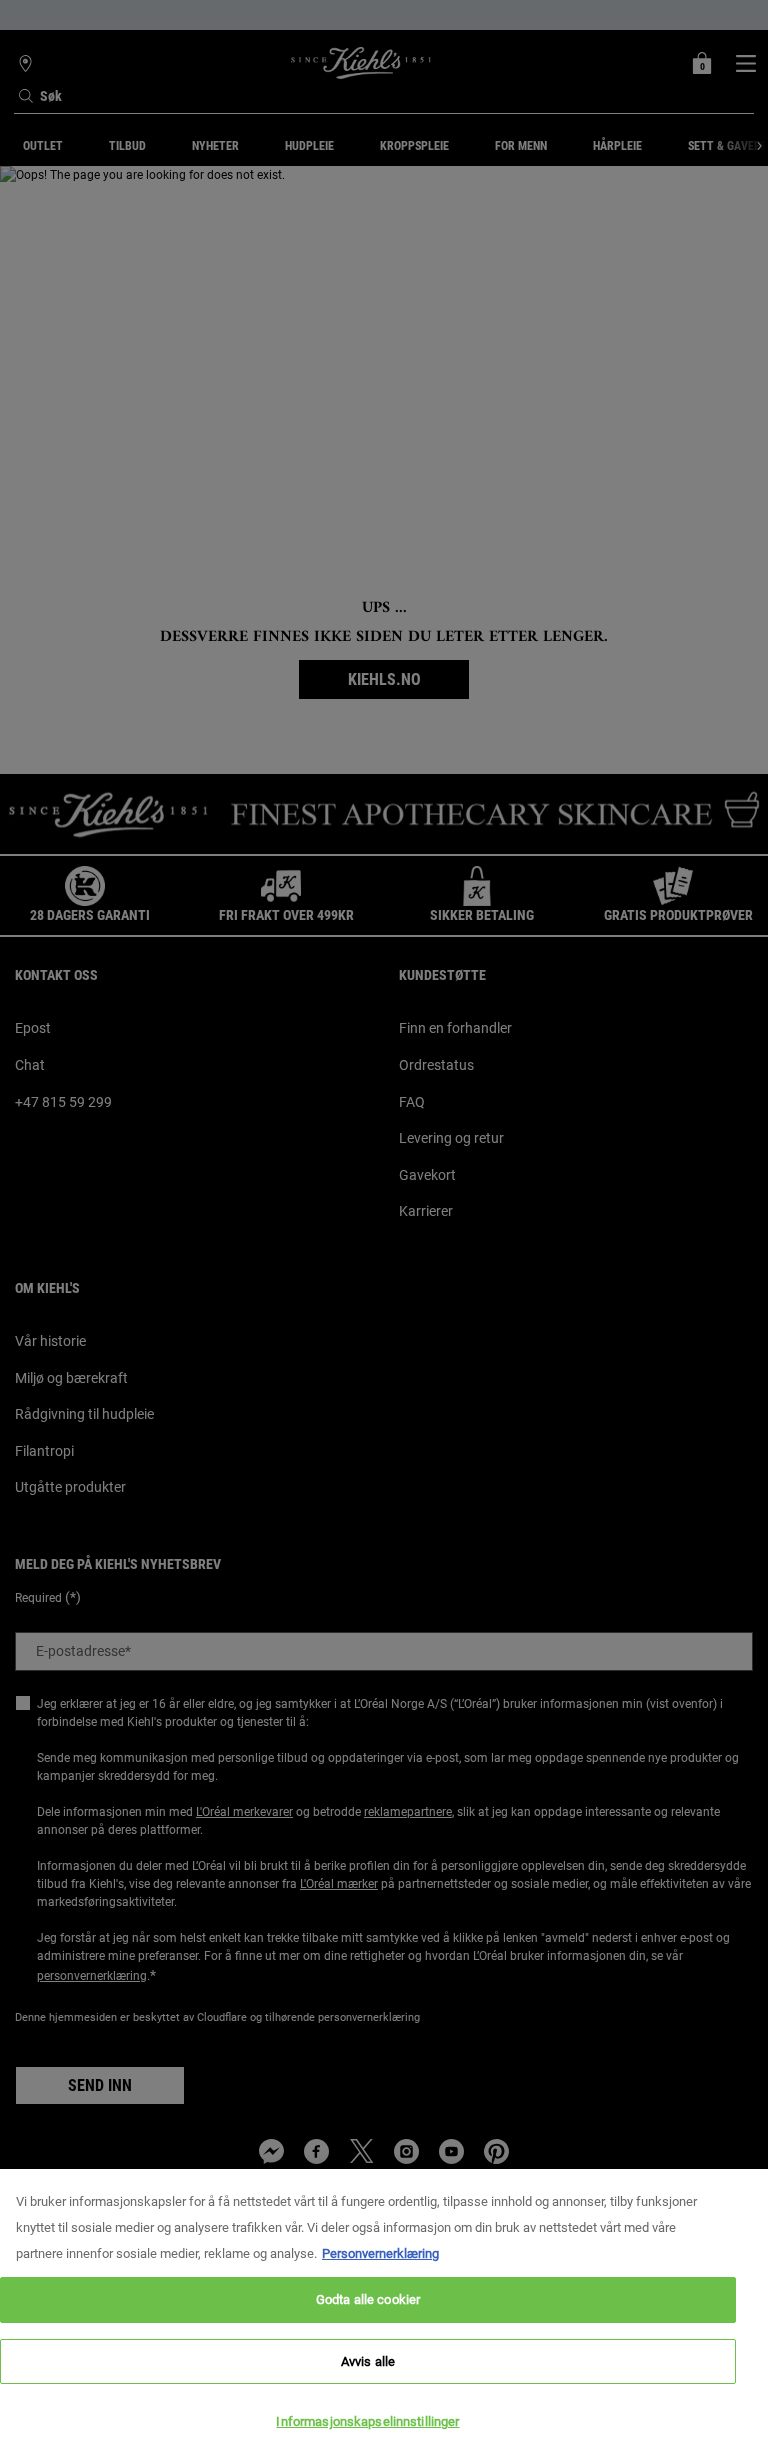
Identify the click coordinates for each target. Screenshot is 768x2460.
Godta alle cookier (368, 2299)
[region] (384, 2314)
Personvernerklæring (380, 2253)
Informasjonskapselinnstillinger (367, 2421)
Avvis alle (368, 2361)
